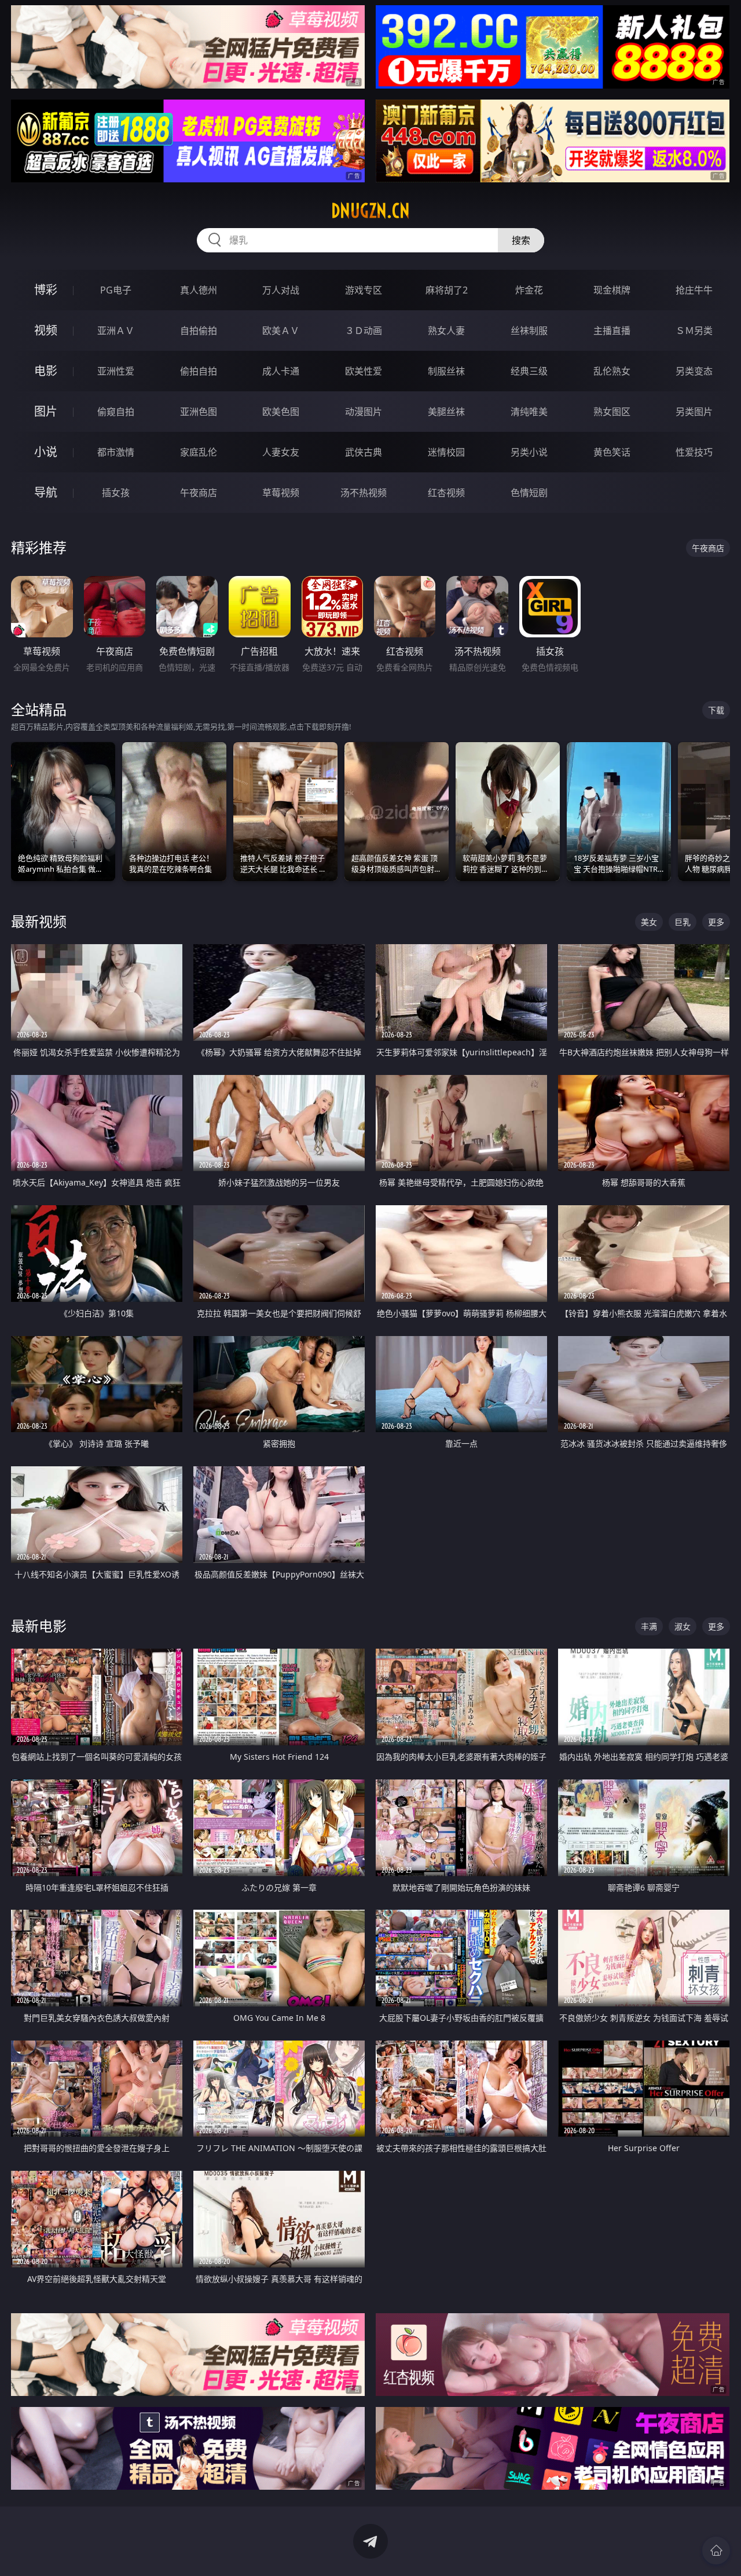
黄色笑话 (612, 452)
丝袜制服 (529, 331)
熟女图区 (612, 412)
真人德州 (199, 290)
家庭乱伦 (199, 452)
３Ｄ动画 (364, 331)
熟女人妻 (446, 331)
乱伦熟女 (612, 371)
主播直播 (612, 331)
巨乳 (683, 922)
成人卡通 (281, 371)
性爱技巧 (694, 452)
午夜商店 (199, 493)
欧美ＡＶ (281, 331)
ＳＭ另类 (694, 331)
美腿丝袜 (446, 412)
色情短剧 (529, 493)
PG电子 (116, 290)
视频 (46, 330)
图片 (46, 411)
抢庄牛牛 (694, 290)
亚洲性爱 (116, 371)
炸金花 (529, 290)
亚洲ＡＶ (116, 331)
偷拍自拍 (199, 371)
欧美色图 (281, 412)
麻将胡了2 (447, 290)
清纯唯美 (529, 412)
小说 (46, 452)
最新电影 (39, 1626)
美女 (649, 922)
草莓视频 (281, 493)
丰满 (649, 1626)
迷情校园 (446, 452)
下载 (716, 710)
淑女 (683, 1626)
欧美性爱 (364, 371)
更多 (716, 922)
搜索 (521, 240)
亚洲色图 (199, 412)
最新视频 (39, 921)
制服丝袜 (446, 371)
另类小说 (529, 452)
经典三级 (529, 371)
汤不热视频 (364, 493)
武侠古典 (364, 452)
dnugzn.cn (370, 211)
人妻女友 (281, 452)
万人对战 (281, 290)
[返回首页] (716, 2551)
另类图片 (694, 412)
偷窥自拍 (116, 412)
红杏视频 (446, 493)
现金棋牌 (612, 290)
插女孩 (116, 493)
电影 (46, 371)
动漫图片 (364, 412)
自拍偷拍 (199, 331)
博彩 (46, 290)
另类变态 (694, 371)
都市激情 (116, 452)
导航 (46, 492)
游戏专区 (364, 290)
